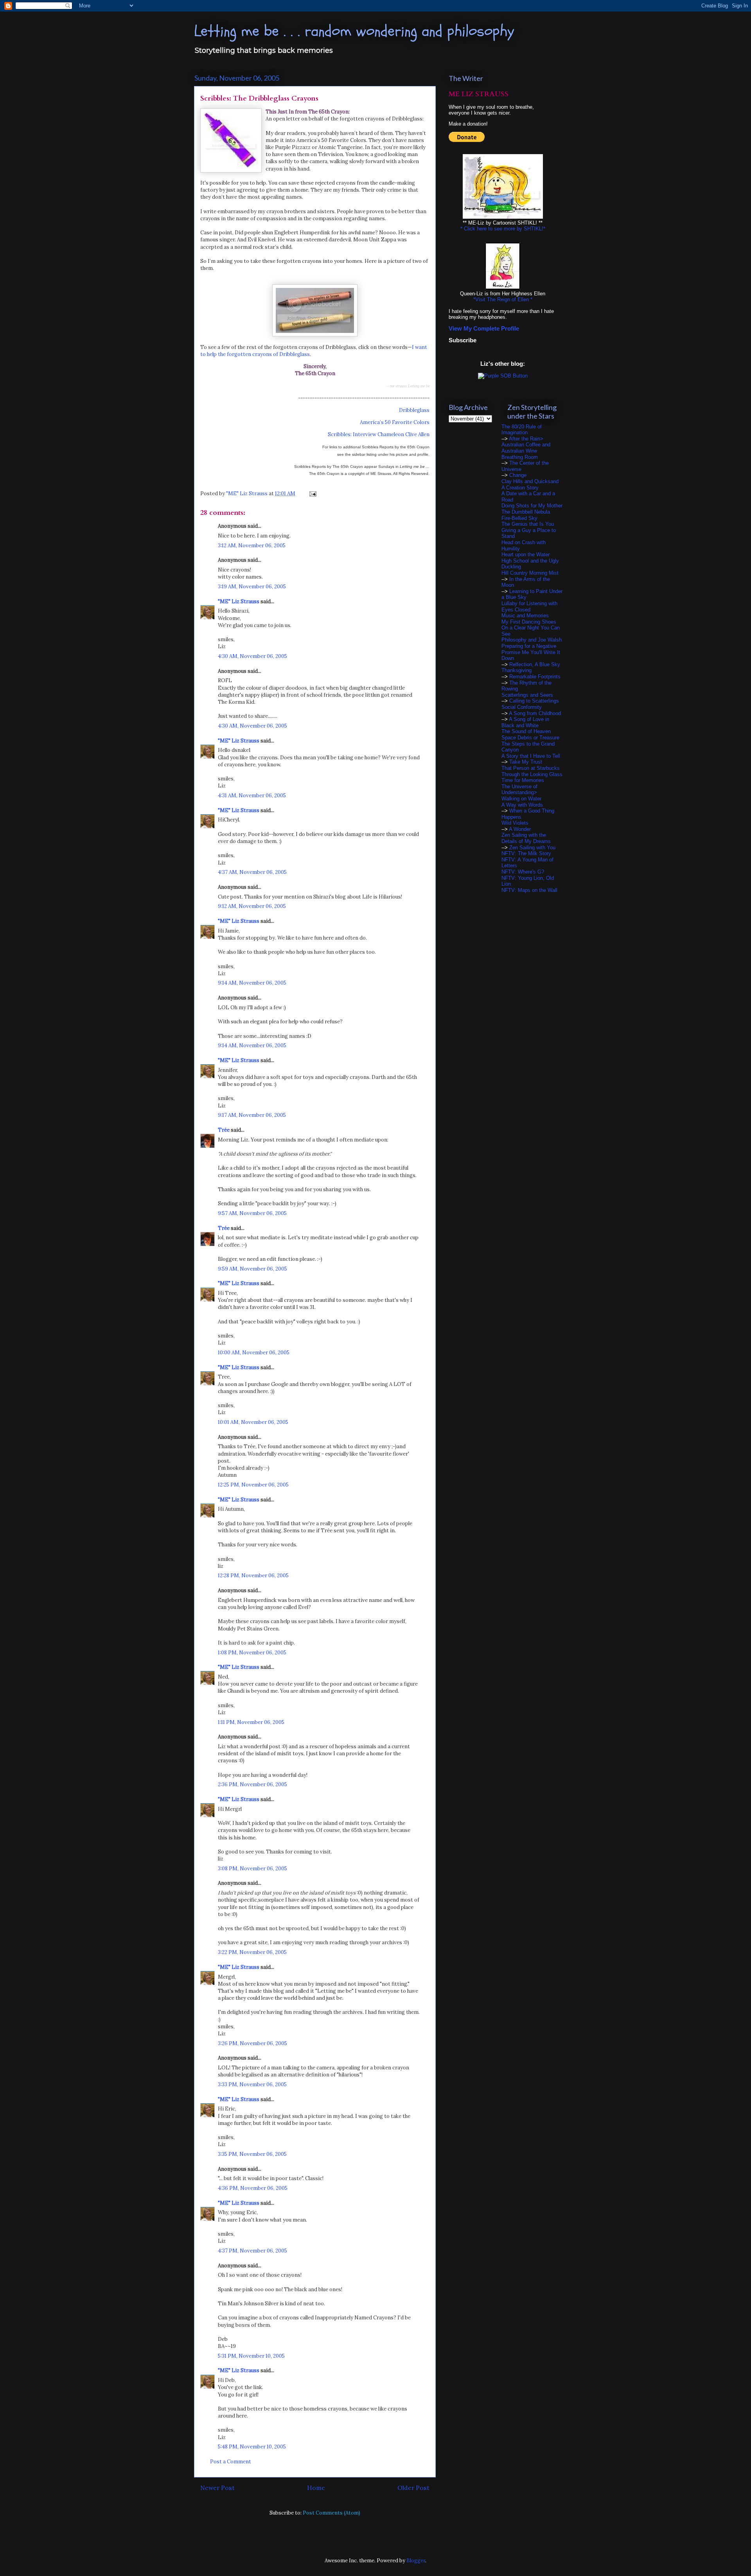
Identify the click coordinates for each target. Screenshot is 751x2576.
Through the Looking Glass (532, 774)
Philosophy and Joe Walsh (532, 640)
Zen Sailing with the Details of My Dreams (526, 838)
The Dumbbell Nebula (526, 512)
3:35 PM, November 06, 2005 (252, 2154)
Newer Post (217, 2488)
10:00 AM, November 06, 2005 (254, 1353)
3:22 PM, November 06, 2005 (252, 1952)
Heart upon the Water (526, 555)
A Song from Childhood (535, 713)
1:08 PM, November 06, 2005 (252, 1653)
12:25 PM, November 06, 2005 (253, 1485)
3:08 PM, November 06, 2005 (252, 1869)
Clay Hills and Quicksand (530, 481)
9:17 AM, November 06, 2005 (252, 1115)
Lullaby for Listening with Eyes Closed (529, 607)
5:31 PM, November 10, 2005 (251, 2356)
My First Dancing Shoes (529, 622)
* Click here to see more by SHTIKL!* (503, 229)
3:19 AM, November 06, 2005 (252, 587)
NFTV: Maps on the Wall (529, 890)
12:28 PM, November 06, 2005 (253, 1576)
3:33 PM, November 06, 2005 (252, 2084)
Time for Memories (523, 780)
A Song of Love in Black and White (525, 722)
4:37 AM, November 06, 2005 (252, 872)
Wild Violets (515, 823)
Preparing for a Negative (529, 646)
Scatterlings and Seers (527, 695)
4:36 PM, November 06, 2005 (253, 2188)
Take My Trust (526, 762)
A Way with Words (522, 805)
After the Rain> (526, 439)
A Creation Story (520, 488)
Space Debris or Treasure (530, 738)
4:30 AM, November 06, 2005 (252, 656)
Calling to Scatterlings (534, 701)
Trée (224, 1130)
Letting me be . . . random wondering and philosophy (354, 31)
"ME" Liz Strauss (239, 601)
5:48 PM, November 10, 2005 (252, 2447)
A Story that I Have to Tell (531, 756)
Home (316, 2488)
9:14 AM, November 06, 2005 (252, 983)
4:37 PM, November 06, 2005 (252, 2251)
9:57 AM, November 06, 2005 (252, 1213)
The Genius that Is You (528, 524)
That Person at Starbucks (531, 768)
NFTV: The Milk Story (526, 853)
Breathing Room (520, 457)
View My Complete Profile (484, 328)
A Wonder (520, 829)
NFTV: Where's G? (523, 872)
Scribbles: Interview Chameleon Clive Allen (379, 434)
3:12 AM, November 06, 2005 (252, 546)
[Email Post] (312, 493)
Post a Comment (231, 2462)
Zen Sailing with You (532, 848)
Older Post (413, 2488)
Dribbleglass (414, 410)
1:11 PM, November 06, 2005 (251, 1722)
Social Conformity (522, 707)
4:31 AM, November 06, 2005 (252, 795)
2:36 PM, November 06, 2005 (252, 1784)
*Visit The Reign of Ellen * (503, 299)
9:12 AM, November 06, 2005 (252, 906)
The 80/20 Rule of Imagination (522, 430)
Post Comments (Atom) (331, 2513)
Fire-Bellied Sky (519, 518)
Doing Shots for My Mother (532, 506)
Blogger (416, 2561)
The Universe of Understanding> (519, 790)
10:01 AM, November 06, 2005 (253, 1422)
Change (518, 475)
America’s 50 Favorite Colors (395, 422)
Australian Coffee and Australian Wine (526, 448)
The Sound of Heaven (526, 731)
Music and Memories (525, 616)
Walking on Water (521, 799)
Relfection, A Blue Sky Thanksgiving (531, 668)
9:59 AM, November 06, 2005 (252, 1269)
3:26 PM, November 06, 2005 (252, 2043)
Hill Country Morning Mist (530, 573)
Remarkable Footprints (535, 677)
